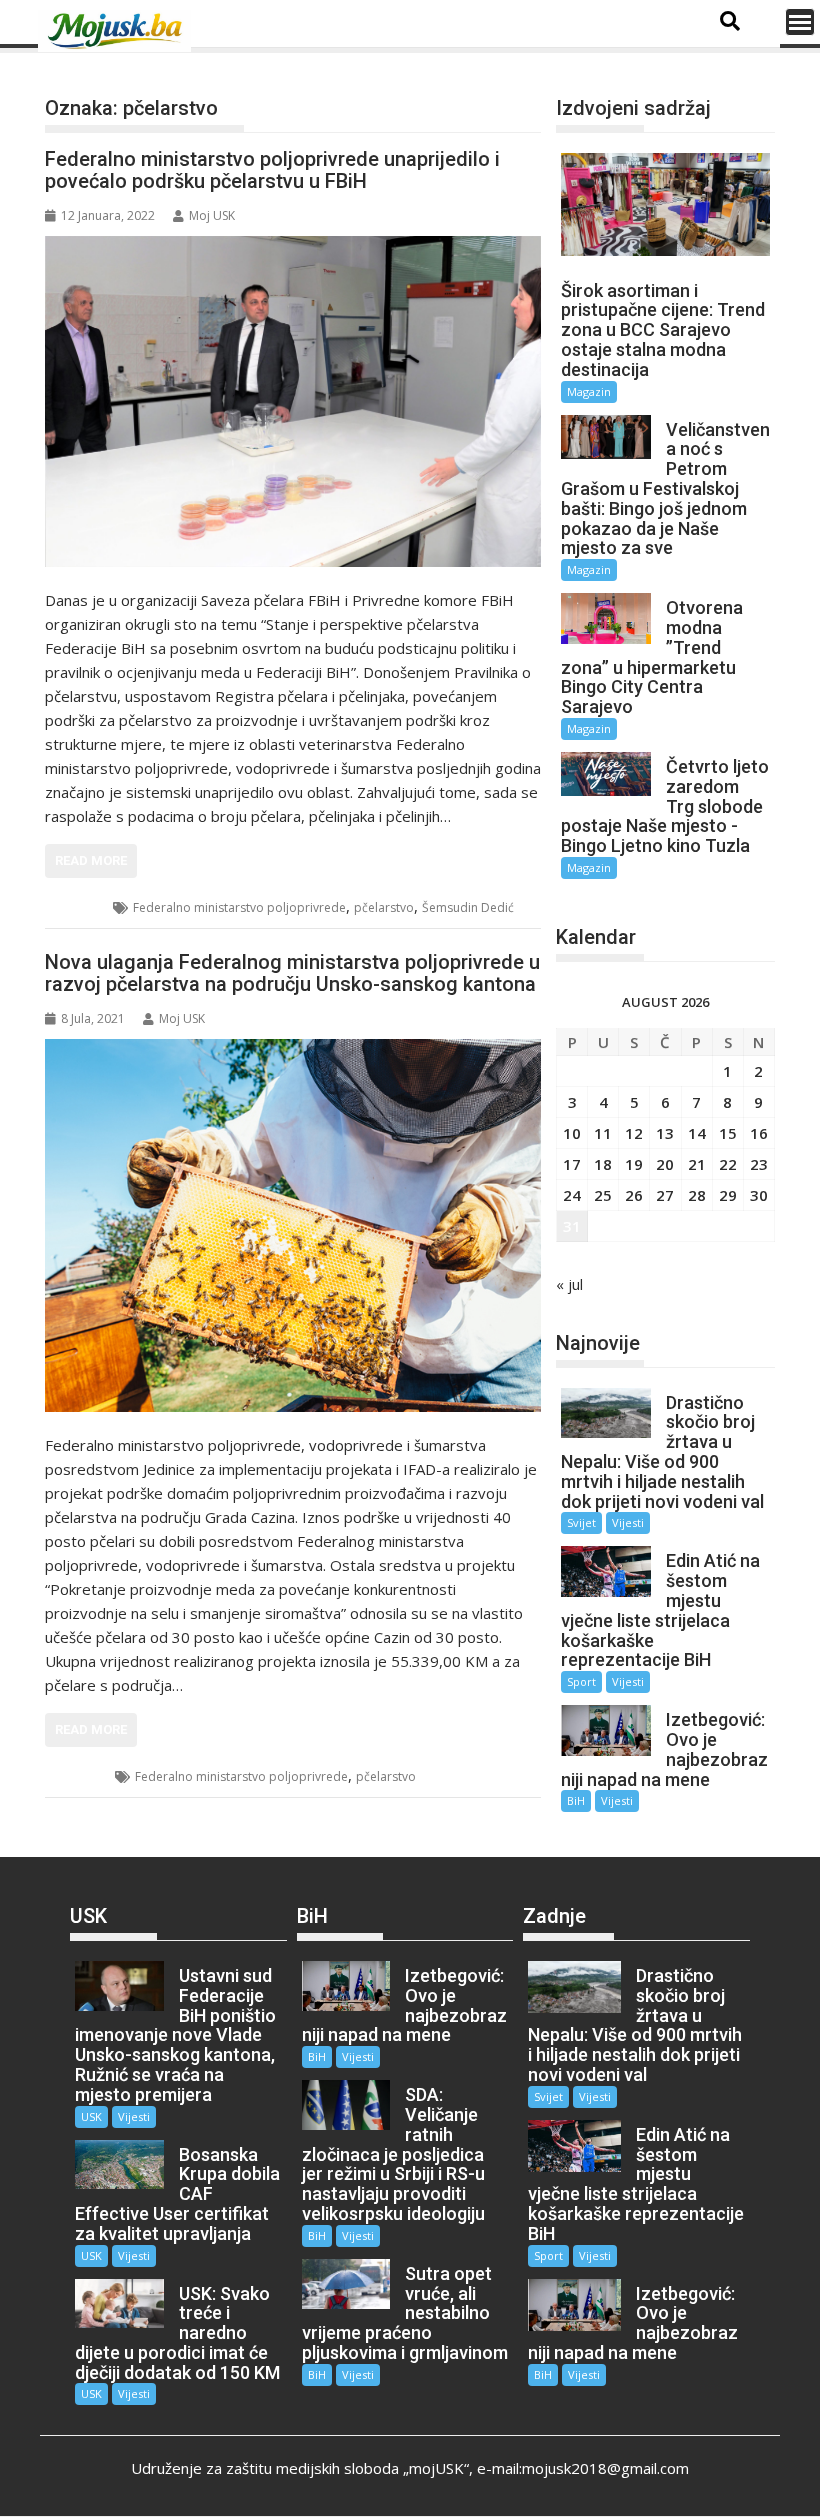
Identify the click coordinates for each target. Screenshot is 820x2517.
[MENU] (800, 22)
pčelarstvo (384, 907)
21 (697, 1164)
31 (572, 1226)
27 (665, 1195)
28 (697, 1195)
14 (697, 1133)
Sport (581, 1681)
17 (572, 1164)
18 (603, 1164)
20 (665, 1164)
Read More (91, 860)
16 (759, 1133)
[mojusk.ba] (118, 31)
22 (728, 1164)
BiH (80, 907)
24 (572, 1195)
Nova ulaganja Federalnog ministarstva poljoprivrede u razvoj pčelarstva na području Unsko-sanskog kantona (292, 973)
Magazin (589, 391)
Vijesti (628, 1522)
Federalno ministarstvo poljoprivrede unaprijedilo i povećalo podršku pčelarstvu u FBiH (272, 170)
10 (572, 1133)
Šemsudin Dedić (468, 907)
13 (665, 1133)
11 (603, 1133)
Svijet (581, 1522)
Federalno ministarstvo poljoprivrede (239, 907)
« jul (569, 1284)
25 (603, 1195)
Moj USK (212, 215)
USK (81, 1776)
